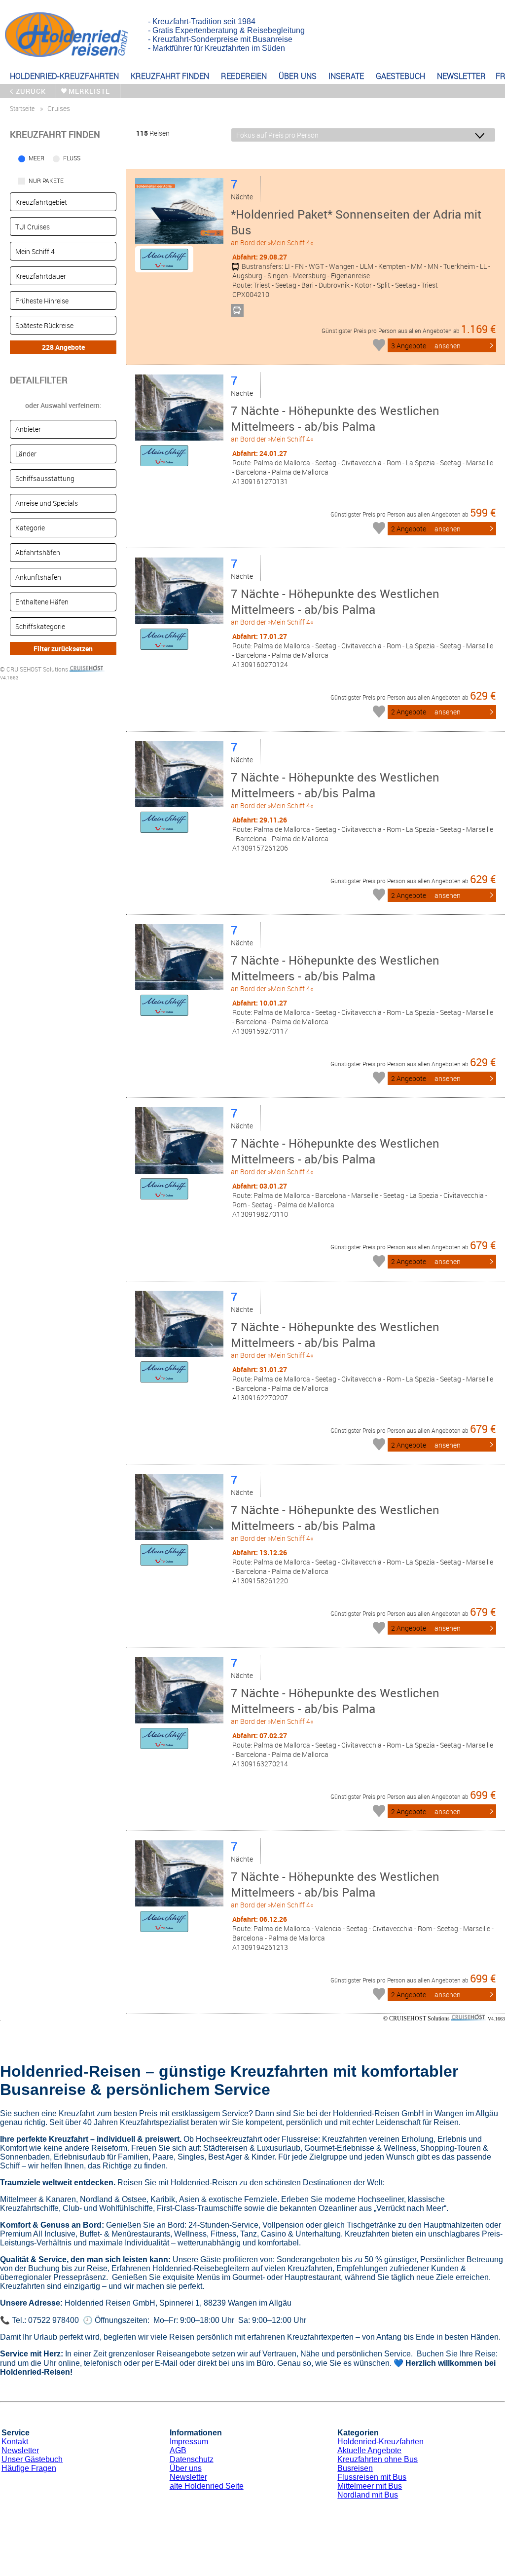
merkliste (89, 91)
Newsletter (20, 2450)
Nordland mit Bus (368, 2495)
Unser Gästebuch (32, 2459)
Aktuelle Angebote (369, 2450)
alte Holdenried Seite (207, 2486)
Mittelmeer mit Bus (370, 2486)
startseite (22, 108)
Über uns (186, 2468)
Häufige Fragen (29, 2468)
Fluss (72, 158)
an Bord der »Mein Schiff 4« (356, 227)
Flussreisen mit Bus (372, 2477)
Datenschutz (192, 2459)
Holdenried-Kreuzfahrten (380, 2442)
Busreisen (355, 2468)
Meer (36, 158)
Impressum (189, 2442)
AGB (178, 2450)
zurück (31, 91)
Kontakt (15, 2442)
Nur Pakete (46, 181)
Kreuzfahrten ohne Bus (378, 2459)
